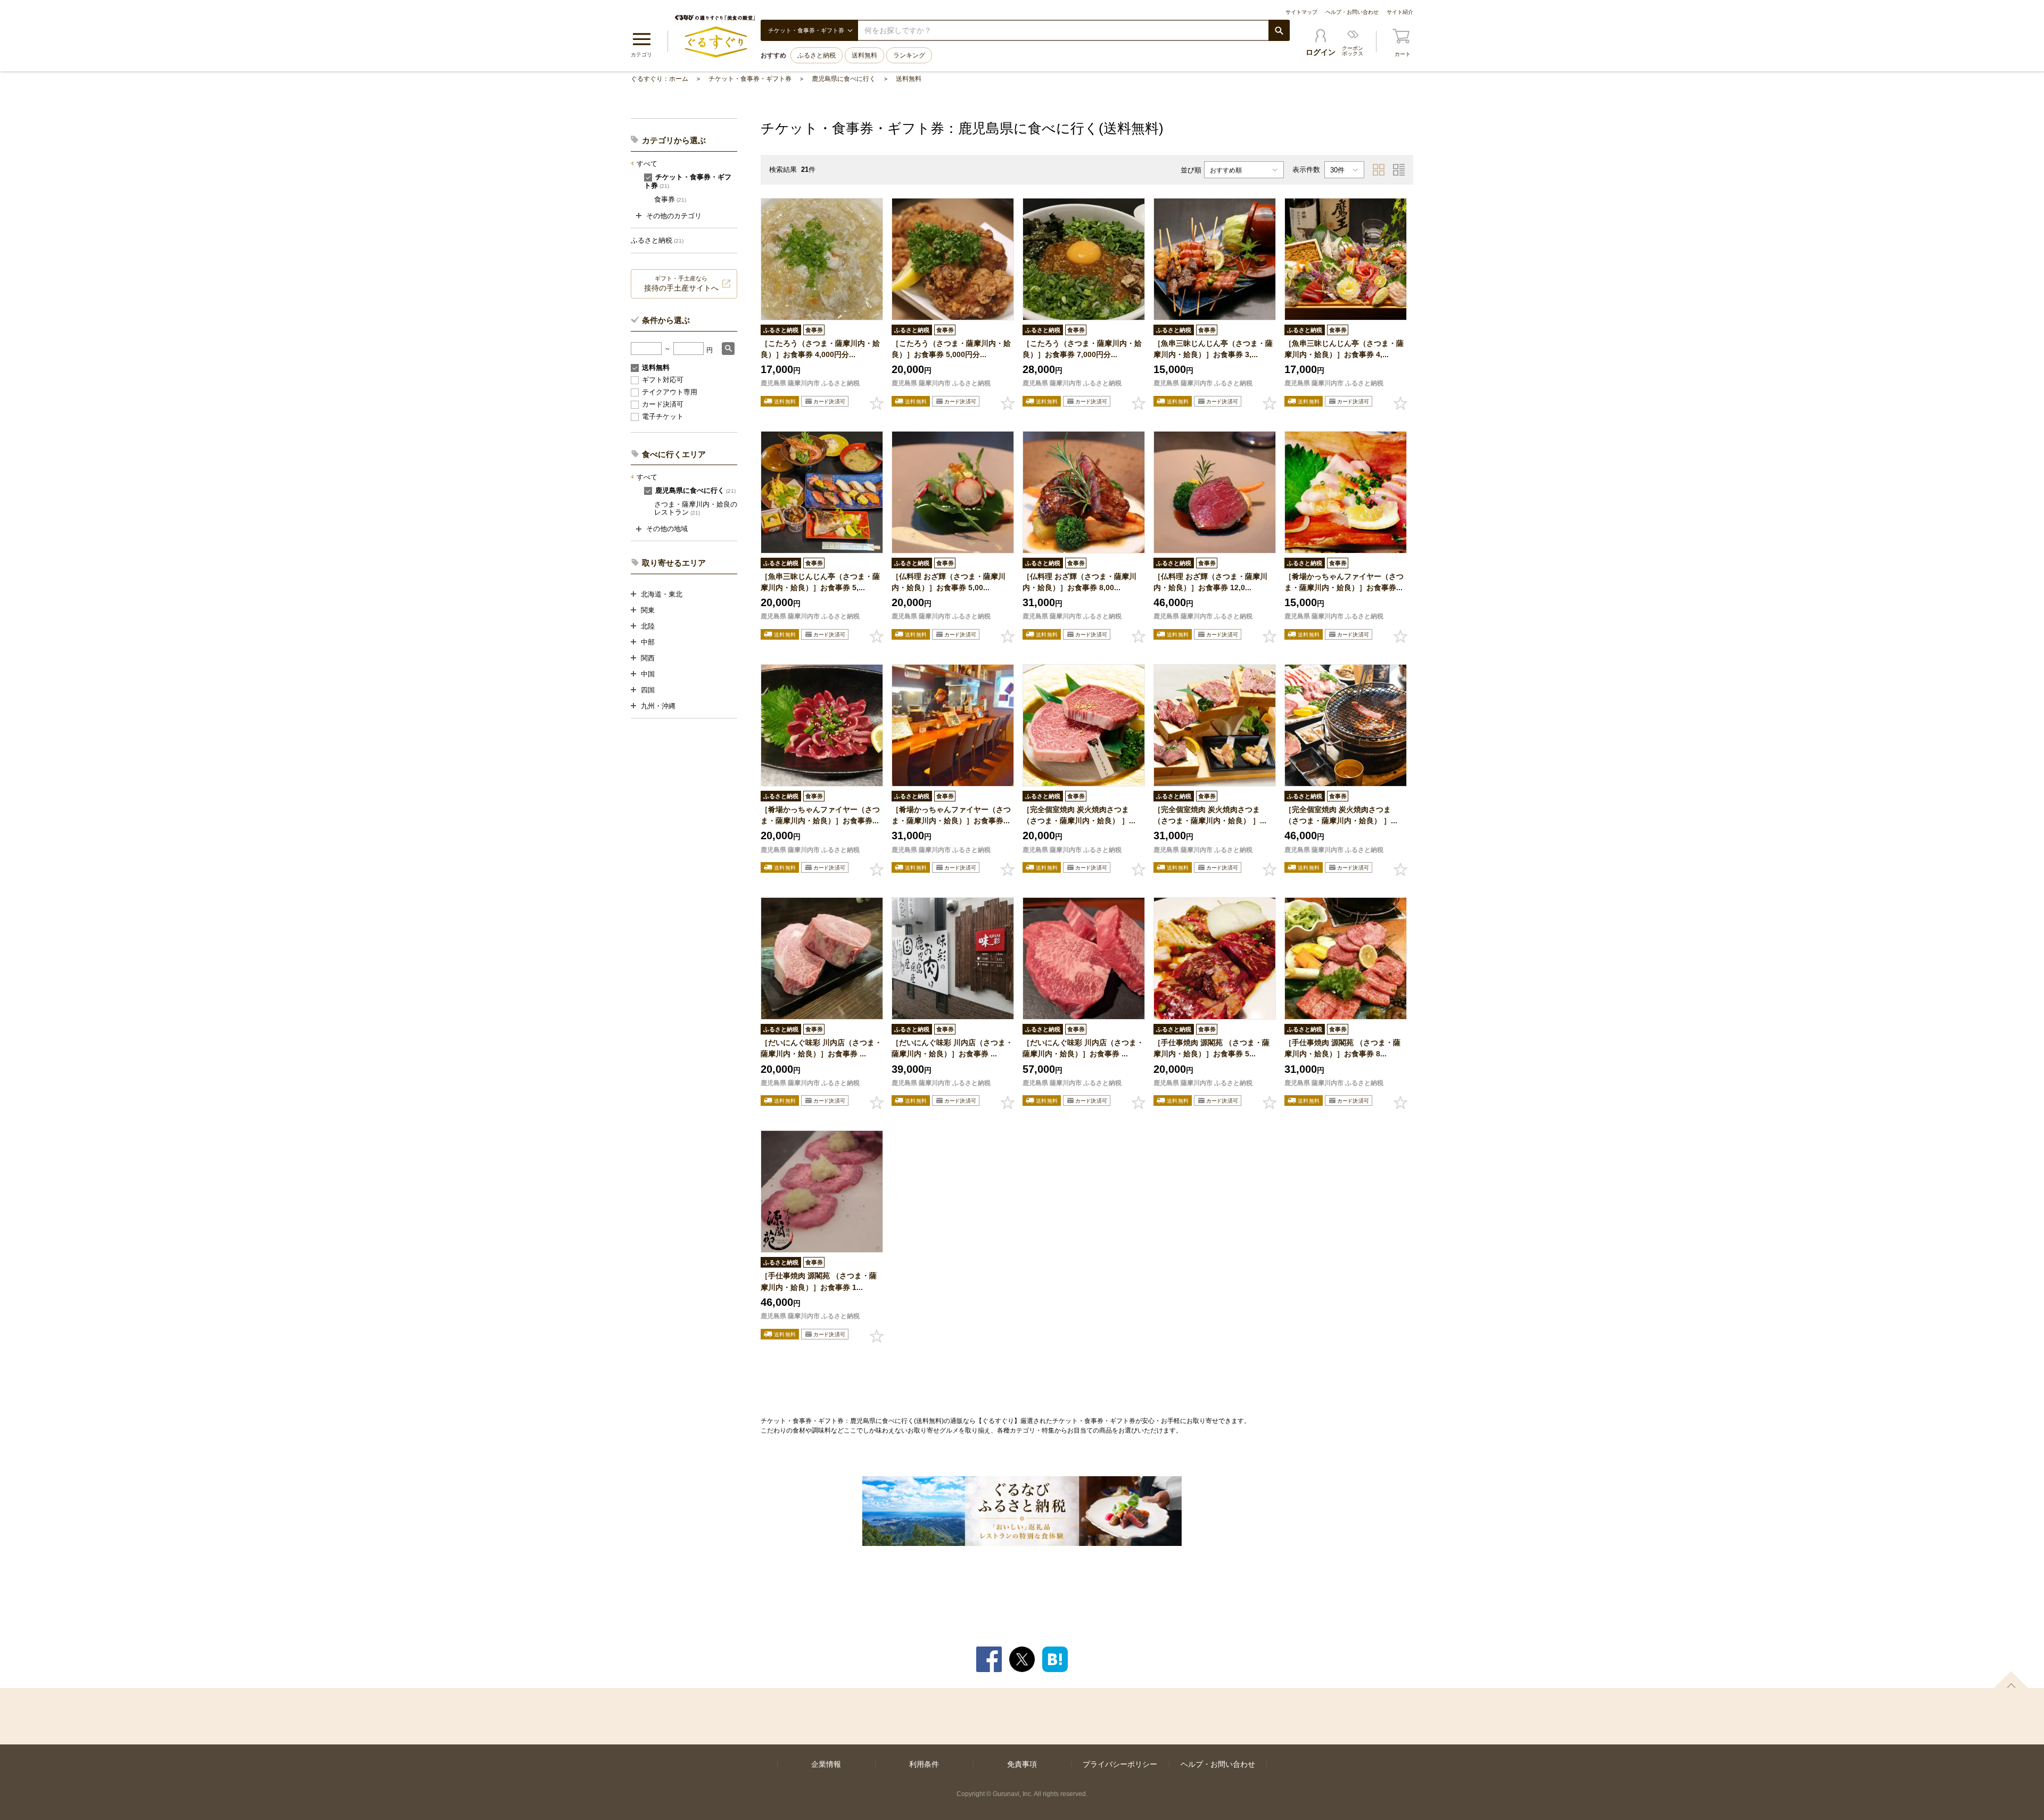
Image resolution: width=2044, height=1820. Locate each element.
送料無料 (864, 55)
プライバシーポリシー (1120, 1764)
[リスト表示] (1399, 170)
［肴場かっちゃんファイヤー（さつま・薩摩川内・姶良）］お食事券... (1344, 582)
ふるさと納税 (817, 55)
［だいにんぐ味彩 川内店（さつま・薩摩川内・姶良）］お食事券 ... (821, 1048)
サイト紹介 (1400, 12)
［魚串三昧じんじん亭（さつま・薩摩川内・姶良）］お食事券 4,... (1344, 349)
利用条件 (924, 1764)
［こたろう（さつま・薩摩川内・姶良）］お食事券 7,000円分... (1082, 349)
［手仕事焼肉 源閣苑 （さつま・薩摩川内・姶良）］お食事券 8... (1342, 1048)
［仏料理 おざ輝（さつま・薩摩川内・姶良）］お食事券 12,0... (1210, 582)
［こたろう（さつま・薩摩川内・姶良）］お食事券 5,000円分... (951, 349)
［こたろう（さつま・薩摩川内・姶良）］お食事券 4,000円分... (820, 349)
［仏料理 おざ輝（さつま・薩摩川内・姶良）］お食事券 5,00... (949, 582)
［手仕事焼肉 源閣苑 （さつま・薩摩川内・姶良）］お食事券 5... (1211, 1048)
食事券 (670, 199)
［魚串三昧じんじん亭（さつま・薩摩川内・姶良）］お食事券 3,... (1213, 349)
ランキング (909, 55)
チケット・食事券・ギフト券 (750, 79)
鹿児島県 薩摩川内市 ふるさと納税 (810, 383)
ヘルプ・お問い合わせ (1352, 12)
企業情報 (826, 1764)
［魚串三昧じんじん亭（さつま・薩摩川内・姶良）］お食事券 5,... (820, 582)
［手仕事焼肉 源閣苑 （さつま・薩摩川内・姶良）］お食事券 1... (819, 1281)
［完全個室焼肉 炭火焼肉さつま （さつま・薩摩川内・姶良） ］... (1079, 815)
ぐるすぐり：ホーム (660, 79)
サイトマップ (1301, 12)
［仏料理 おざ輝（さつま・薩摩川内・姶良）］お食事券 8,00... (1079, 582)
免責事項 (1022, 1764)
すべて (647, 164)
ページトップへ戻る (2011, 1680)
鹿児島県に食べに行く (844, 79)
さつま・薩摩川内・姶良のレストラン (696, 508)
